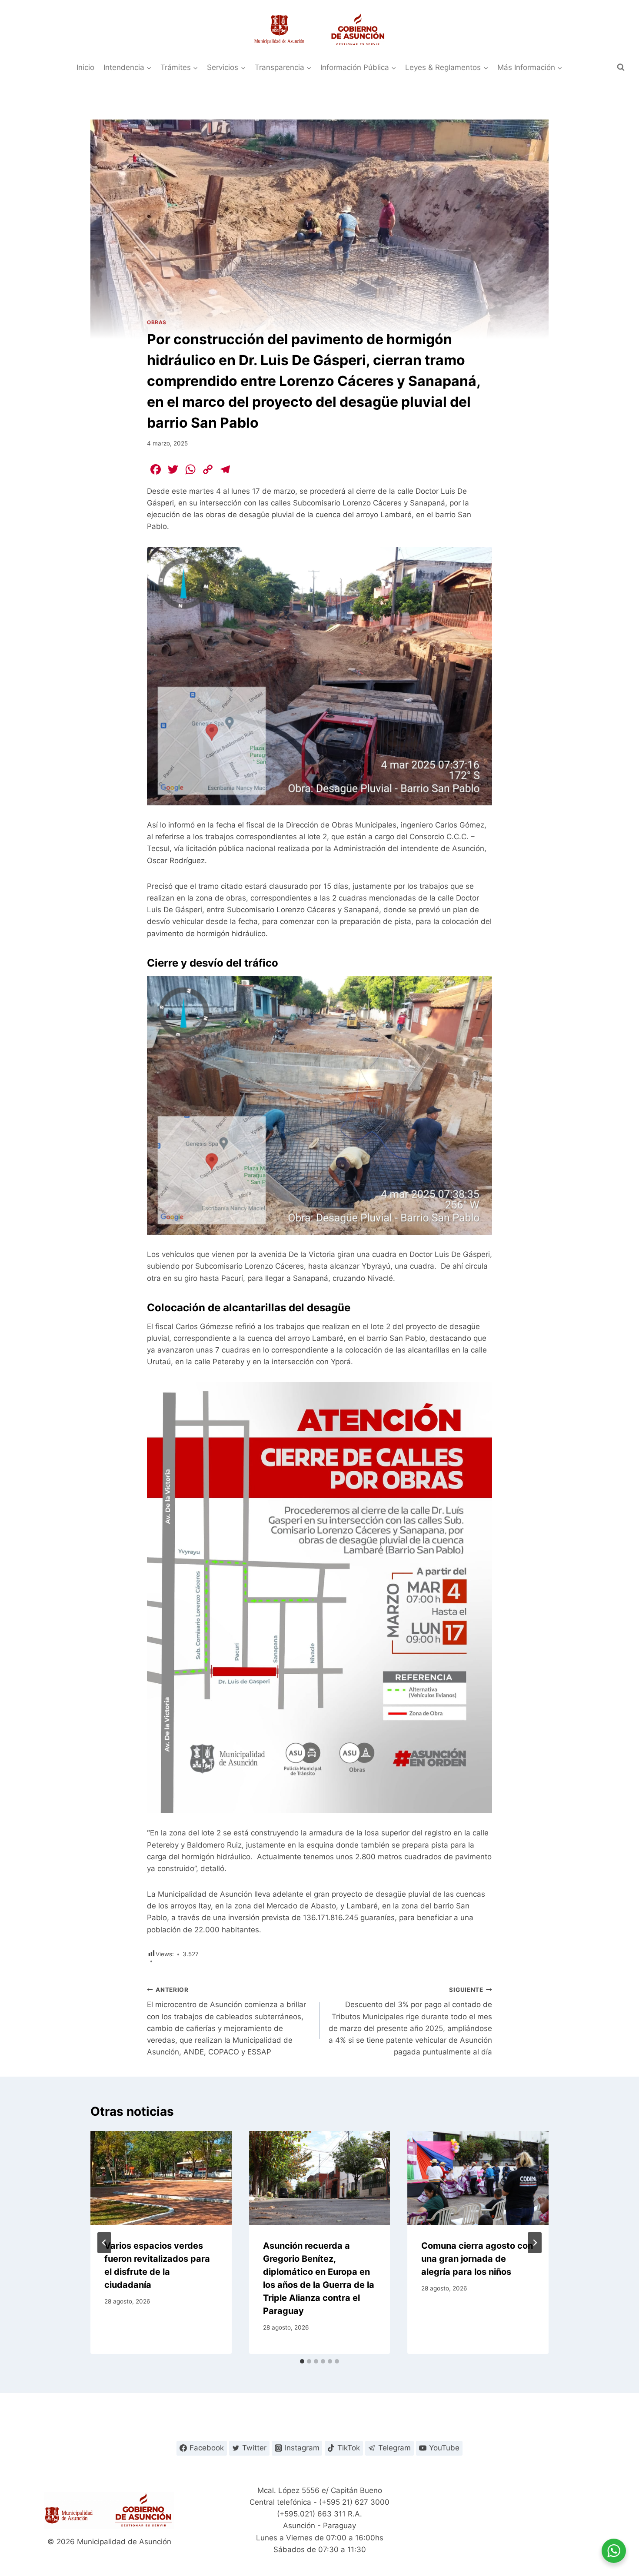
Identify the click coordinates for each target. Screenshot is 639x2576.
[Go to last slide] (104, 2243)
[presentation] (161, 2178)
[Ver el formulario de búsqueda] (621, 67)
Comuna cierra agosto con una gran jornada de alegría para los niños (477, 2259)
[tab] (302, 2361)
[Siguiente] (535, 2243)
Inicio (85, 67)
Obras (157, 322)
